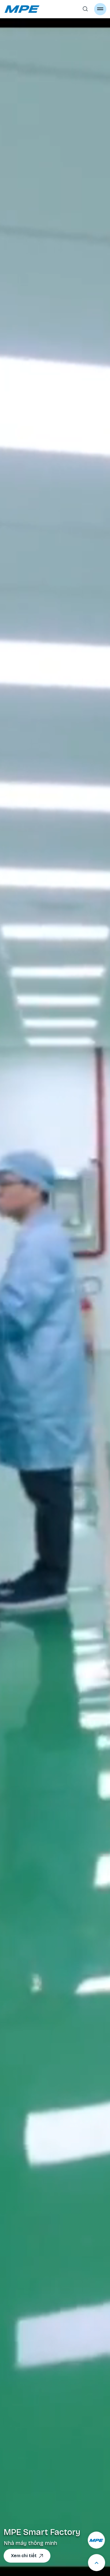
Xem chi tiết (24, 2556)
